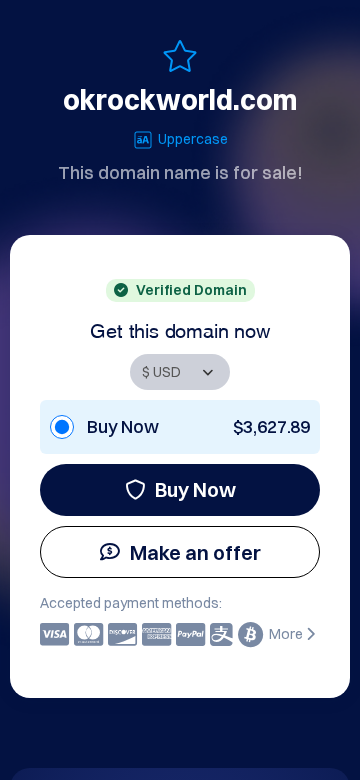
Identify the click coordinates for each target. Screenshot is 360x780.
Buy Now (195, 489)
